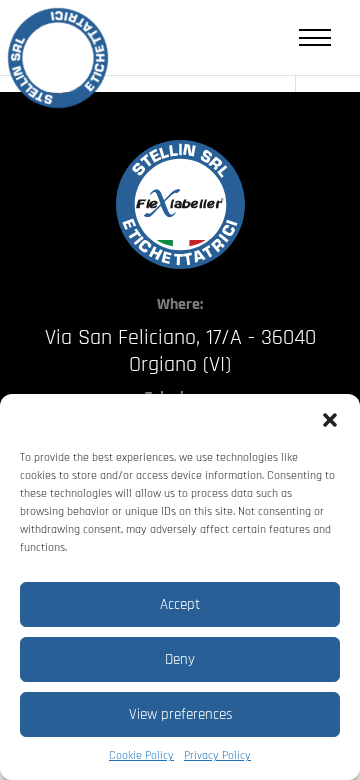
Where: (180, 304)
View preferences (180, 714)
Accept (180, 604)
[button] (330, 419)
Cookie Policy (141, 755)
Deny (180, 659)
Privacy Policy (217, 755)
